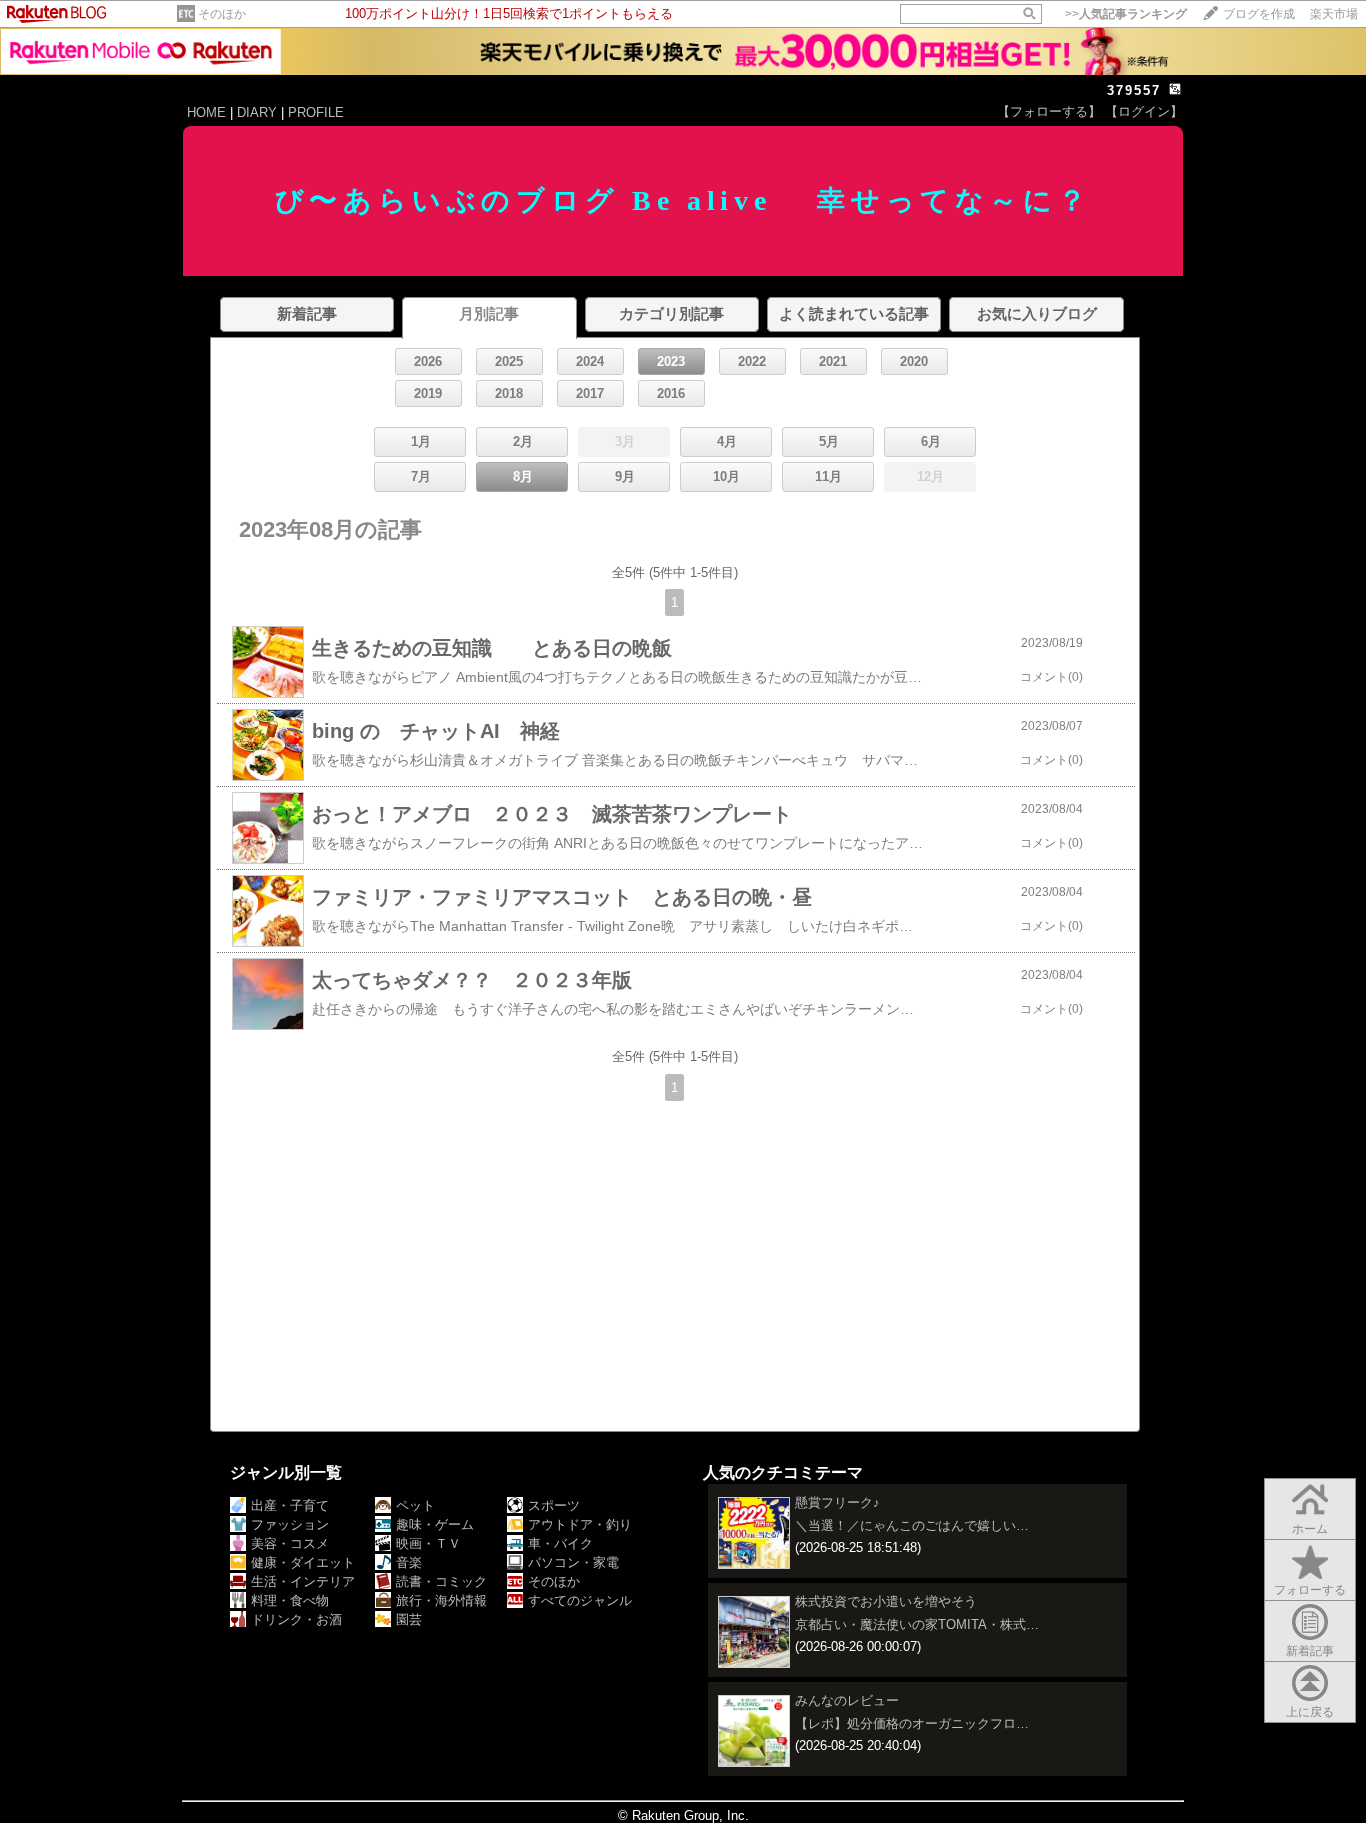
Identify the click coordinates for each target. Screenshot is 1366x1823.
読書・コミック (441, 1581)
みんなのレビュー (847, 1700)
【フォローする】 (1049, 111)
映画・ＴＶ (428, 1543)
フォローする (1310, 1590)
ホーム (1310, 1529)
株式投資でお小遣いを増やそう (886, 1601)
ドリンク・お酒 (296, 1619)
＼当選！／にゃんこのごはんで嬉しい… (912, 1525)
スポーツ (554, 1505)
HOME (206, 112)
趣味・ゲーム (435, 1524)
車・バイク (560, 1543)
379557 (1134, 90)
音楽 (409, 1562)
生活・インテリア (303, 1581)
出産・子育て (290, 1505)
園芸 (409, 1619)
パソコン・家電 (573, 1562)
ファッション (290, 1524)
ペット (415, 1505)
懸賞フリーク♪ (837, 1502)
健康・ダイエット (303, 1562)
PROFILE (316, 112)
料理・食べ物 (290, 1600)
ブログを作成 (1259, 14)
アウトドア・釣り (580, 1524)
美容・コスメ (290, 1543)
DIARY (257, 112)
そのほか (222, 14)
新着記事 (1310, 1651)
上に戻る (1310, 1712)
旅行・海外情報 (441, 1600)
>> (1126, 14)
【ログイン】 (1144, 111)
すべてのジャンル (580, 1600)
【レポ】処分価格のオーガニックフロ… (912, 1723)
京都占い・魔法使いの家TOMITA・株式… (917, 1624)
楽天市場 (1334, 14)
